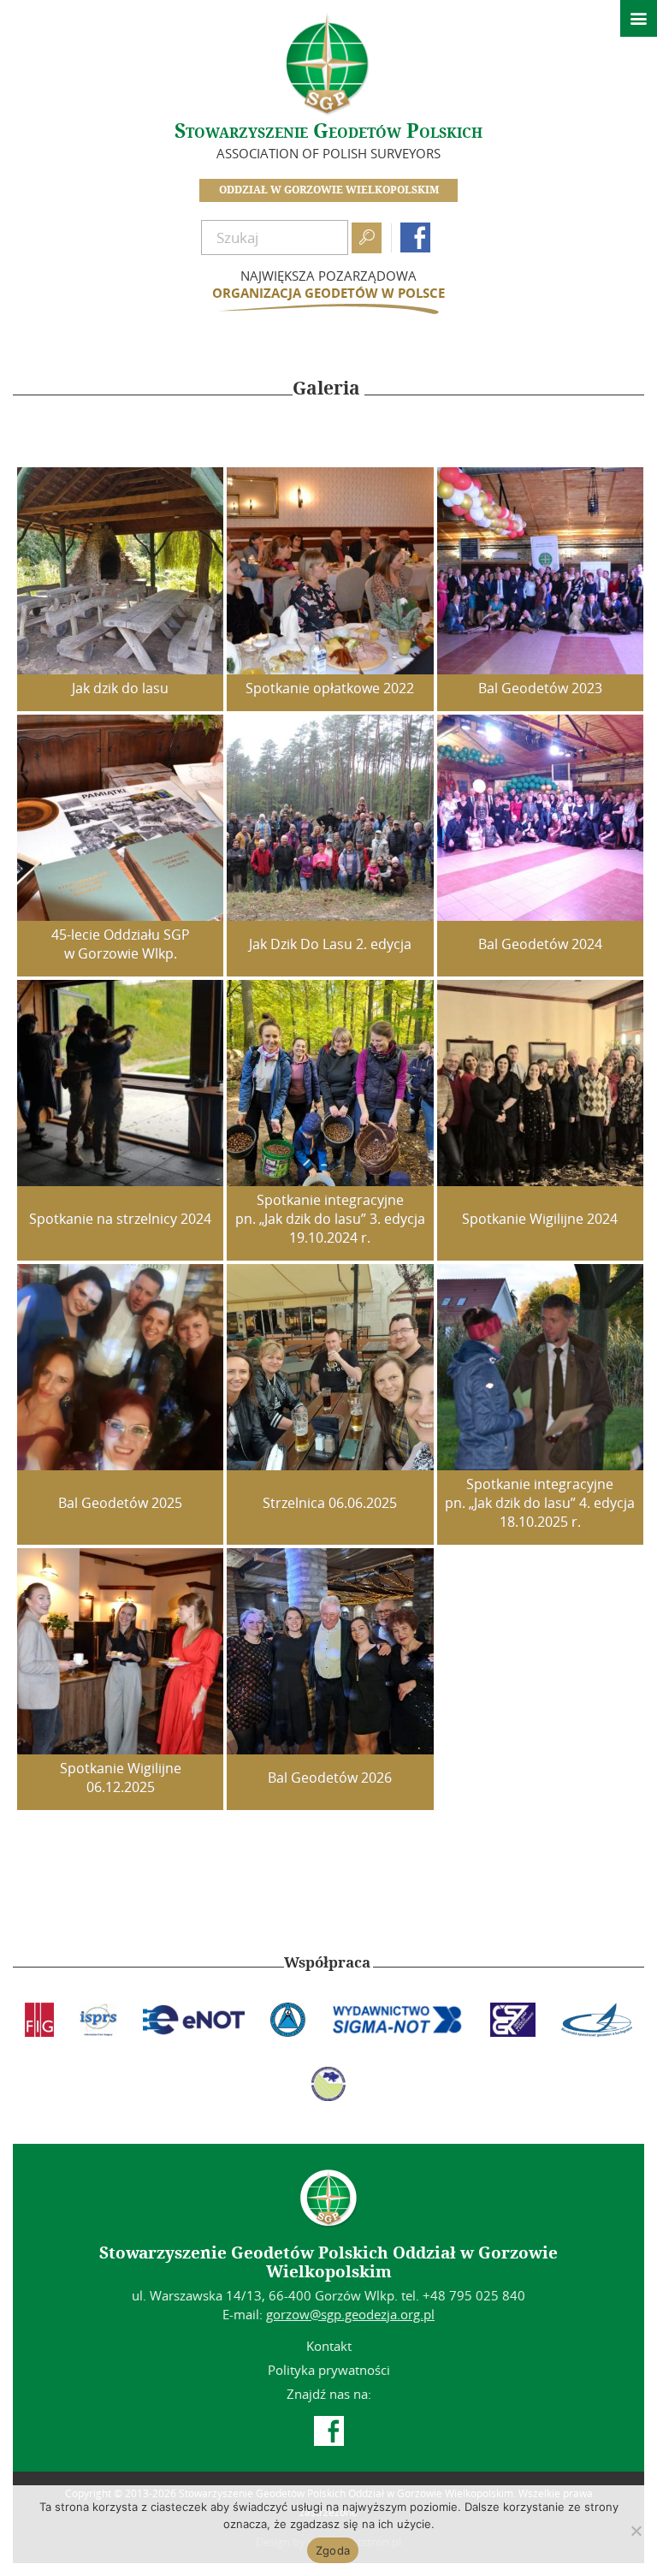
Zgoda (333, 2550)
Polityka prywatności (329, 2370)
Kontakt (329, 2346)
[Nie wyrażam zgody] (636, 2531)
